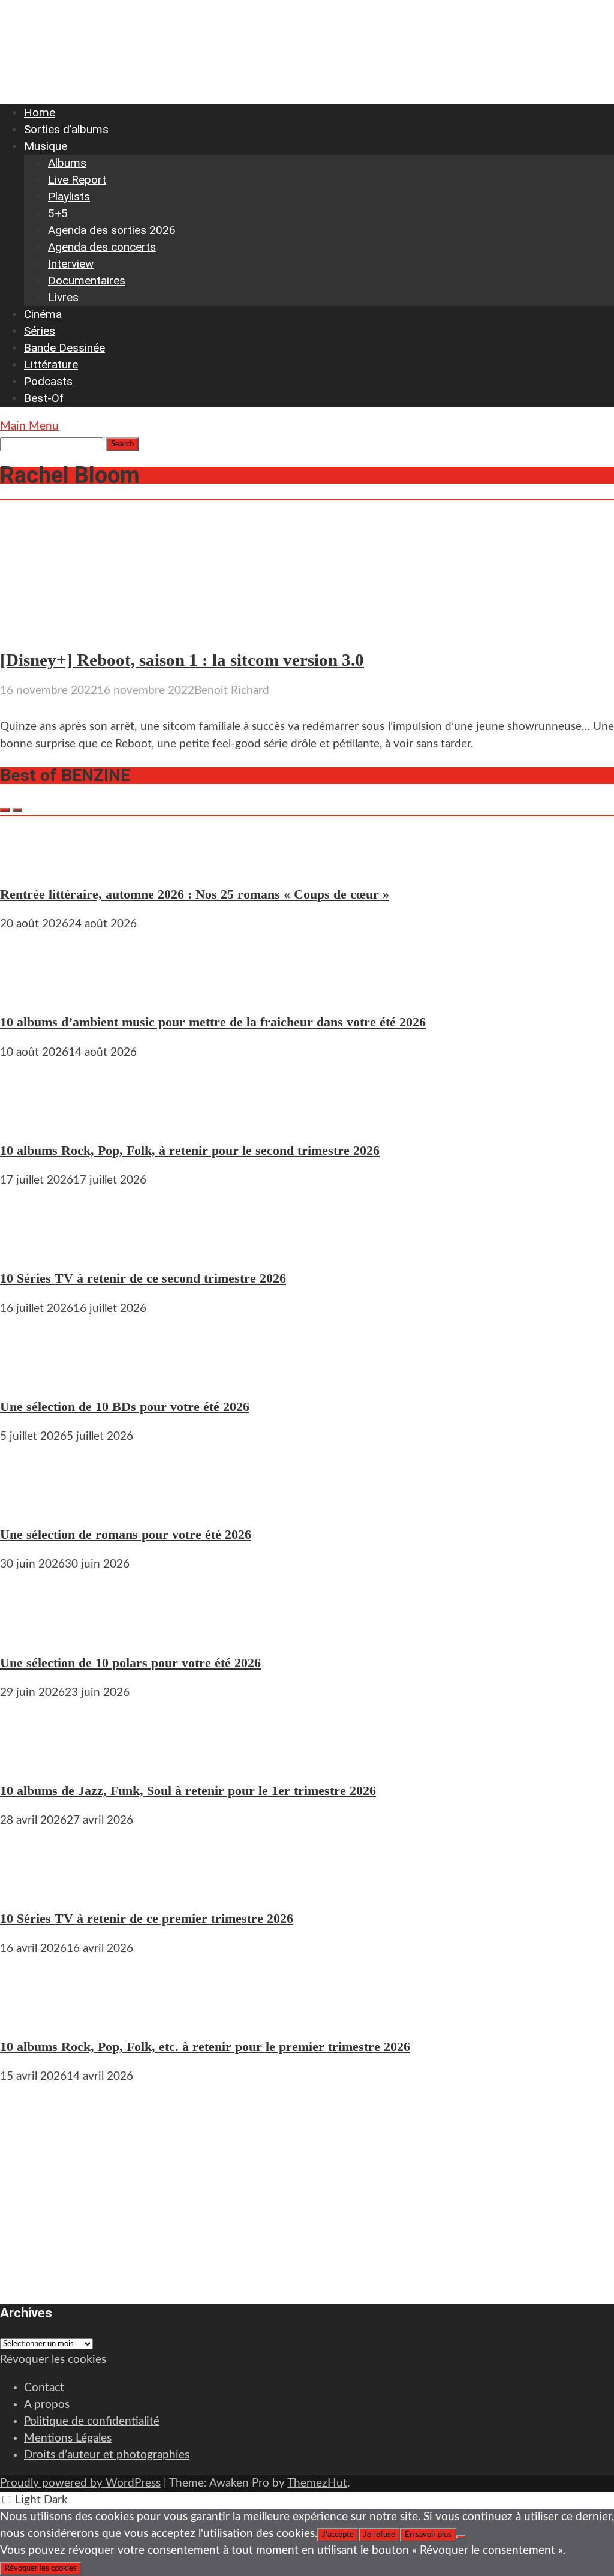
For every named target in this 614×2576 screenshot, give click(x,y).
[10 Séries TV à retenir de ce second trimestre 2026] (36, 1248)
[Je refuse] (461, 2537)
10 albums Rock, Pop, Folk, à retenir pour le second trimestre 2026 (190, 1150)
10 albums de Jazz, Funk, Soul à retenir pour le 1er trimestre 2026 (188, 1790)
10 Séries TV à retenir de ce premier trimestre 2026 (147, 1918)
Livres (63, 297)
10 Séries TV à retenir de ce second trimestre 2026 (143, 1278)
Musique (46, 146)
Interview (71, 264)
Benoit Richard (232, 691)
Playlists (69, 196)
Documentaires (87, 280)
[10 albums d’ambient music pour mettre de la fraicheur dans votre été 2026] (36, 992)
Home (40, 112)
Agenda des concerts (102, 247)
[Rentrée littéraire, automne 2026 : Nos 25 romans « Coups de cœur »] (36, 864)
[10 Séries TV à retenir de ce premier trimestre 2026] (36, 1888)
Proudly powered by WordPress (80, 2483)
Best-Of (44, 398)
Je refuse (379, 2535)
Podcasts (48, 381)
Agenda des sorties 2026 (112, 230)
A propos (47, 2405)
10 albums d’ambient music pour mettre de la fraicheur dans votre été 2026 (213, 1022)
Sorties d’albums (66, 129)
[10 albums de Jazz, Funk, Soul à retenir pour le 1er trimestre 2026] (36, 1760)
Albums (67, 163)
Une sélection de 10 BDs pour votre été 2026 (125, 1406)
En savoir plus (428, 2535)
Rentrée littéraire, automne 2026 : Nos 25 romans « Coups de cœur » (195, 894)
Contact (44, 2388)
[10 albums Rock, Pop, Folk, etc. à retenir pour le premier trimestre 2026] (36, 2017)
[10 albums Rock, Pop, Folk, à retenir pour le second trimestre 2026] (36, 1120)
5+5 (58, 213)
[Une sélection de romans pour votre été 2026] (36, 1504)
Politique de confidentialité (92, 2422)
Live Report (77, 180)
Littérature (51, 364)
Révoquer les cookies (53, 2360)
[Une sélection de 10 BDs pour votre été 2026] (36, 1376)
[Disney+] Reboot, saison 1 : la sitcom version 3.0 (182, 660)
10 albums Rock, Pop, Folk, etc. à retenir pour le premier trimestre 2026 (205, 2047)
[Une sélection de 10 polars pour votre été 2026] (36, 1632)
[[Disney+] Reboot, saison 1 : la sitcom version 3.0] (116, 629)
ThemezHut (317, 2483)
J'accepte (338, 2535)
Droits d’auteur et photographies (107, 2455)
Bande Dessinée (64, 348)
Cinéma (43, 314)
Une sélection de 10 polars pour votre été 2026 (130, 1663)
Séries (40, 331)
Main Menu (29, 426)
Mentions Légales (68, 2438)
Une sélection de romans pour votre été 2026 (126, 1534)
